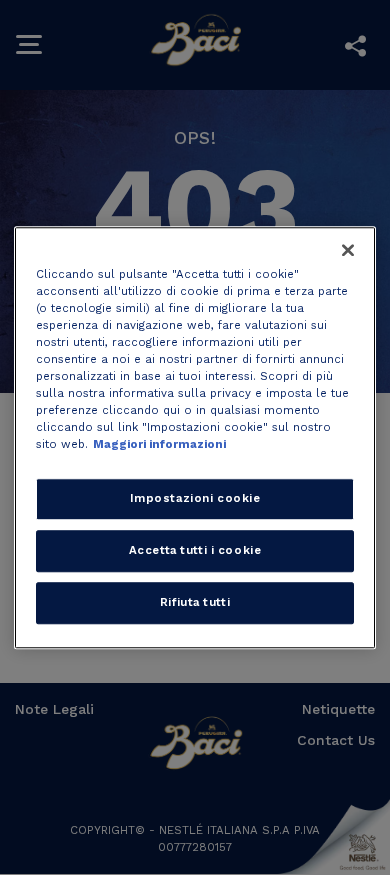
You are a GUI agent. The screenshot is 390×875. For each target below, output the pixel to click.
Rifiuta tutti (195, 602)
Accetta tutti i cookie (195, 550)
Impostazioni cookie (195, 498)
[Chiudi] (348, 250)
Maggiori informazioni (159, 444)
